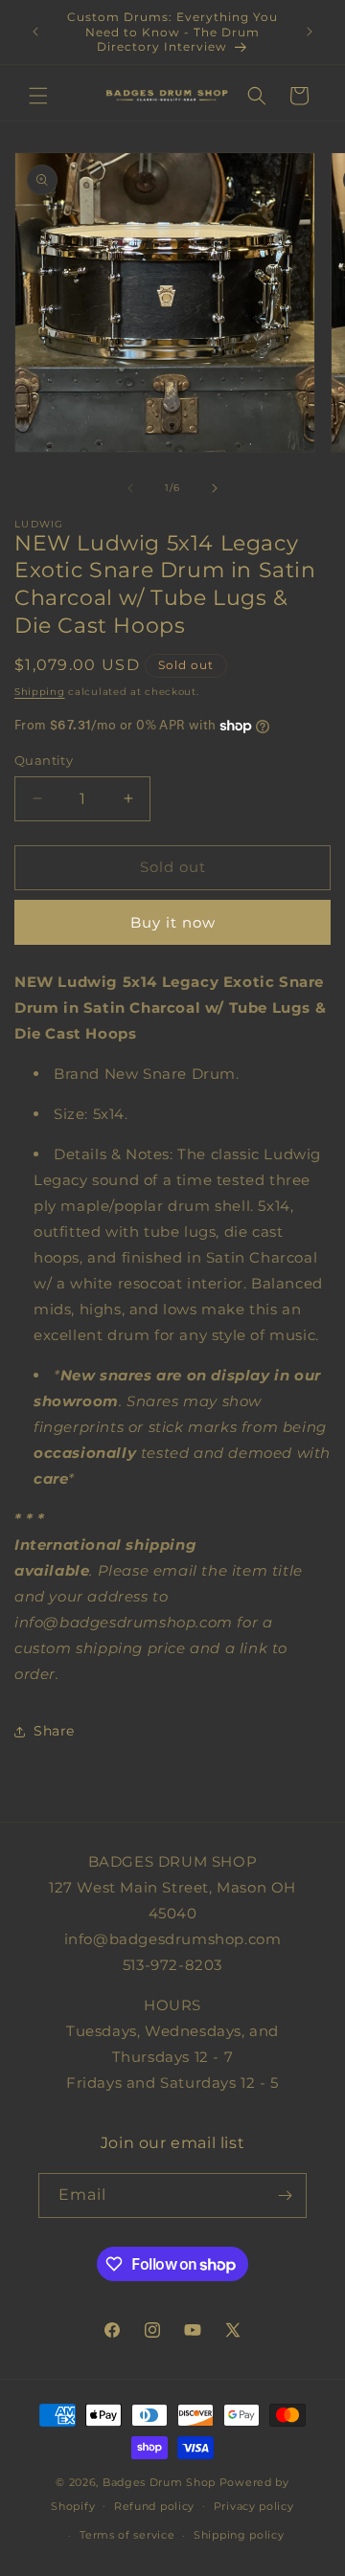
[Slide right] (215, 488)
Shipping (40, 692)
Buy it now (173, 922)
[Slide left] (130, 488)
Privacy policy (254, 2506)
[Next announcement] (310, 32)
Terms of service (127, 2535)
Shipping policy (239, 2535)
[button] (38, 96)
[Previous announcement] (35, 32)
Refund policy (154, 2506)
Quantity (44, 760)
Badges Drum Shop (159, 2482)
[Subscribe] (285, 2195)
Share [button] (54, 1731)
